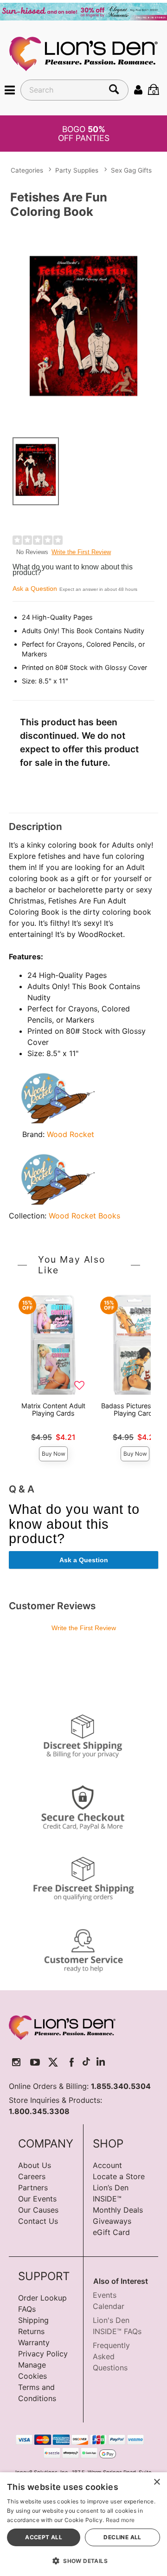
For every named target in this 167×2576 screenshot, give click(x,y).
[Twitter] (53, 2063)
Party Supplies (77, 170)
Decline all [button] (122, 2537)
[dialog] (83, 2524)
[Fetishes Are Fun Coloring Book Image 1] (83, 326)
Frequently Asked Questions (111, 2356)
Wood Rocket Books (84, 1216)
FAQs (27, 2309)
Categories (27, 170)
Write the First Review (81, 552)
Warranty (34, 2342)
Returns (31, 2331)
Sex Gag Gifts (131, 170)
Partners (33, 2188)
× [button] (157, 2482)
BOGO (84, 134)
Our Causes (38, 2210)
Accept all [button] (44, 2537)
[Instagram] (16, 2063)
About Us (35, 2165)
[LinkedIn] (101, 2063)
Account (107, 2165)
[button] (10, 89)
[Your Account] (138, 89)
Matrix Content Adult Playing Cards (53, 1409)
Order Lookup (42, 2298)
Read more (120, 2520)
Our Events (37, 2199)
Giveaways (112, 2221)
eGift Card (111, 2232)
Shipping (33, 2320)
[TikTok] (86, 2063)
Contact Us (38, 2221)
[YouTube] (35, 2063)
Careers (32, 2176)
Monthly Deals (118, 2210)
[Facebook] (72, 2063)
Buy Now (54, 1454)
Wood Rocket (71, 1134)
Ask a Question (35, 589)
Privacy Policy (43, 2354)
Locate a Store (119, 2176)
